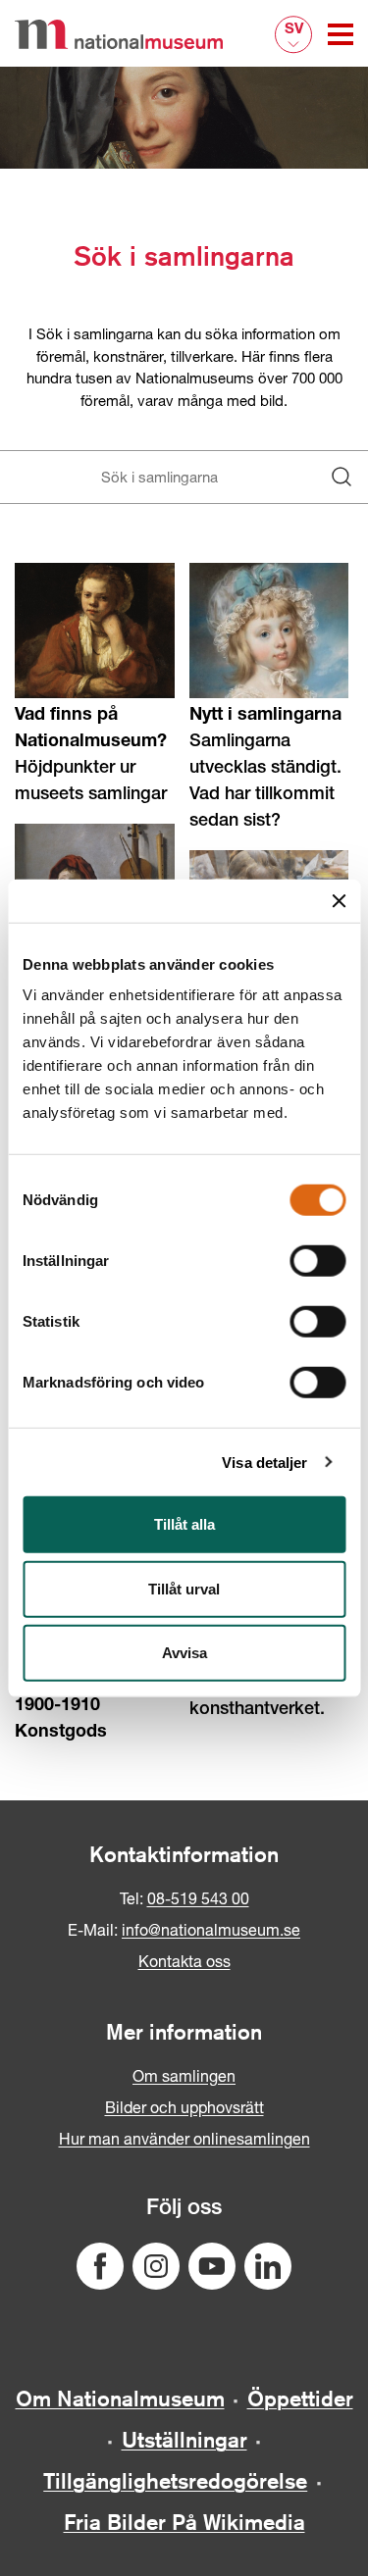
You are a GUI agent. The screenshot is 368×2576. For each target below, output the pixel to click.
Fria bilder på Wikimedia (184, 2522)
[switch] (317, 1261)
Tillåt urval (184, 1588)
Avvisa (184, 1653)
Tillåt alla (184, 1524)
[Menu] (341, 34)
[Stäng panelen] (339, 900)
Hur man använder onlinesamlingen (184, 2138)
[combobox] (166, 477)
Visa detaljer (264, 1462)
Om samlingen (184, 2075)
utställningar (184, 2440)
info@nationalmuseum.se (211, 1929)
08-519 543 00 (198, 1898)
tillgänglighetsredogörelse (175, 2481)
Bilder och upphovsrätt (184, 2107)
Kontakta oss (184, 1961)
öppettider (300, 2399)
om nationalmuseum (120, 2399)
